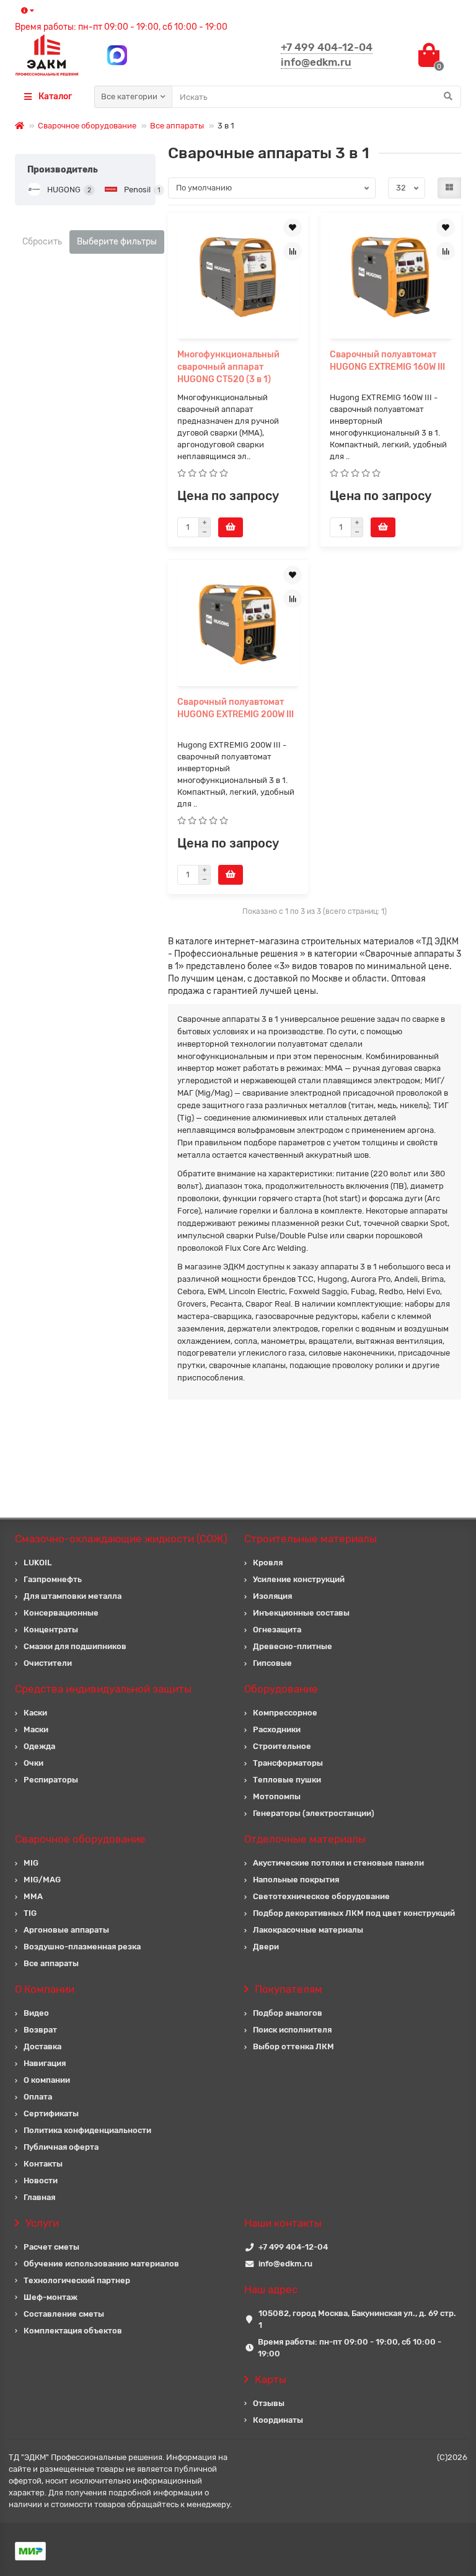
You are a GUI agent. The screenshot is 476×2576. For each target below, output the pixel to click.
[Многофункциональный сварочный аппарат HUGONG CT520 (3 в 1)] (238, 277)
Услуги (42, 2223)
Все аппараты (177, 126)
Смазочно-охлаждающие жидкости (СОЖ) (121, 1539)
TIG (30, 1913)
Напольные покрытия (296, 1880)
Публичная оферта (61, 2147)
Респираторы (51, 1780)
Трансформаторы (288, 1763)
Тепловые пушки (287, 1780)
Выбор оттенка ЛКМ (293, 2046)
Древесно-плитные (293, 1646)
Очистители (48, 1663)
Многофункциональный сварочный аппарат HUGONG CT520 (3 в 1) (228, 367)
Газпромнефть (53, 1579)
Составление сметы (64, 2314)
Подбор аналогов (288, 2013)
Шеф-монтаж (51, 2297)
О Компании (45, 1989)
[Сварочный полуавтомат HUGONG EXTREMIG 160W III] (391, 277)
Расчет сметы (51, 2247)
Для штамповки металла (73, 1596)
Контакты (43, 2164)
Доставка (42, 2046)
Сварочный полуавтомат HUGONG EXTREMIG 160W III (387, 361)
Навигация (45, 2063)
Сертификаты (51, 2113)
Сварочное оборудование (87, 126)
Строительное (282, 1746)
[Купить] (231, 527)
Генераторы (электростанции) (314, 1813)
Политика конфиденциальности (87, 2130)
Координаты (278, 2420)
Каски (35, 1713)
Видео (36, 2013)
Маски (36, 1729)
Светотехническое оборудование (321, 1896)
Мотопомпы (277, 1796)
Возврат (40, 2030)
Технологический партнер (77, 2280)
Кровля (268, 1563)
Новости (41, 2180)
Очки (33, 1763)
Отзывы (269, 2403)
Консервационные (61, 1613)
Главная (39, 2197)
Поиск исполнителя (292, 2030)
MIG (31, 1863)
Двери (266, 1947)
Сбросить (42, 242)
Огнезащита (277, 1630)
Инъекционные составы (301, 1613)
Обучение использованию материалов (101, 2264)
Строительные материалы (311, 1539)
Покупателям (289, 1989)
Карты (271, 2379)
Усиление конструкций (299, 1579)
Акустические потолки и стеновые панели (338, 1863)
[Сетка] (449, 188)
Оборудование (281, 1689)
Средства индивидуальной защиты (103, 1689)
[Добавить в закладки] (293, 228)
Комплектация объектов (73, 2331)
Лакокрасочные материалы (308, 1930)
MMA (33, 1896)
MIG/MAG (42, 1880)
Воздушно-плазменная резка (82, 1947)
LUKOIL (38, 1563)
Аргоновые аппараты (66, 1930)
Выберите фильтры (117, 242)
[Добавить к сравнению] (293, 251)
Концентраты (51, 1630)
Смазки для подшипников (75, 1646)
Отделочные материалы (305, 1839)
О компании (47, 2080)
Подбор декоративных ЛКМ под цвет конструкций (354, 1913)
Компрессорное (285, 1713)
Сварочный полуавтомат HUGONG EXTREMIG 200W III (236, 708)
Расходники (277, 1729)
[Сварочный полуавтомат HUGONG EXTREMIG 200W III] (238, 624)
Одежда (39, 1746)
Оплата (38, 2097)
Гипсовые (272, 1663)
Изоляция (272, 1596)
